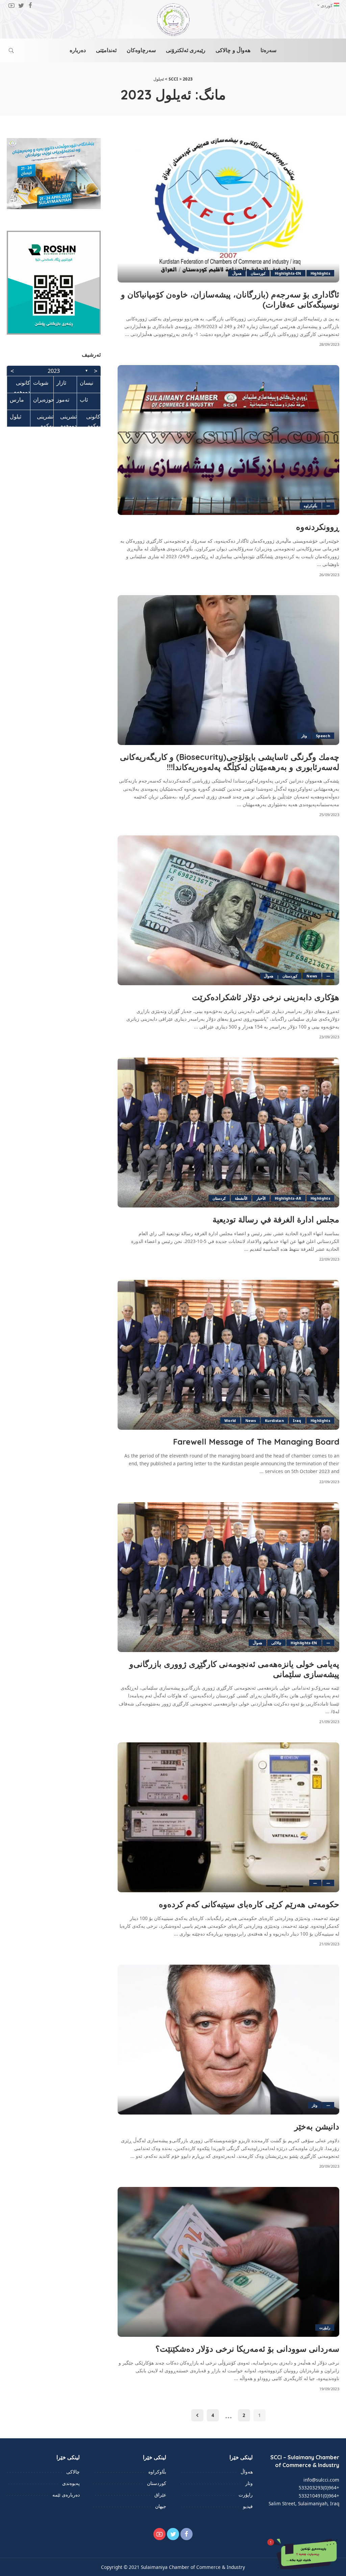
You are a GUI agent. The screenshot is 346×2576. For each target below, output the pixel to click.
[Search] (11, 50)
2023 (54, 371)
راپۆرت (325, 2328)
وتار (304, 736)
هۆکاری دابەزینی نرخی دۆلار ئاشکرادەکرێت (266, 997)
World (230, 1420)
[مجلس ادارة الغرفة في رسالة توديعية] (228, 1133)
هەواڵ (237, 273)
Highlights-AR (288, 1198)
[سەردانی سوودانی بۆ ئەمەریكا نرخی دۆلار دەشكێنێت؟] (228, 2262)
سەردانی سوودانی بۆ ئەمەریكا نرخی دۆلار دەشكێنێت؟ (247, 2349)
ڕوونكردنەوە (318, 527)
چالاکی (276, 1643)
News (312, 976)
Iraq (297, 1420)
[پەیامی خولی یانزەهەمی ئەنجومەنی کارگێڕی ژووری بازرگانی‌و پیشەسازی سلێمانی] (228, 1577)
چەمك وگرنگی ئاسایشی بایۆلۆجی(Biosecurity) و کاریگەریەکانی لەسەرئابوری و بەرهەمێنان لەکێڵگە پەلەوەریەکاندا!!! (230, 762)
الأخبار (261, 1198)
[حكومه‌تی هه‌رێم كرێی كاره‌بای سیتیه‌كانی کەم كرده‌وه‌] (228, 1817)
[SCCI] (173, 20)
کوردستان (258, 273)
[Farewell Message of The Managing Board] (228, 1355)
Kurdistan (274, 1420)
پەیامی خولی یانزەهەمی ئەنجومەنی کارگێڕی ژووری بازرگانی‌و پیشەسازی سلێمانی (234, 1669)
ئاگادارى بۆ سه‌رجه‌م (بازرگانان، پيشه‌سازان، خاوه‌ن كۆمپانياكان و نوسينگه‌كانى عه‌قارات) (230, 299)
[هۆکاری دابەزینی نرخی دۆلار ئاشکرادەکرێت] (228, 910)
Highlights (320, 273)
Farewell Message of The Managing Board (256, 1442)
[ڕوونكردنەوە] (228, 440)
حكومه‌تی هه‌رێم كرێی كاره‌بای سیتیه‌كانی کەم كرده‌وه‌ (249, 1904)
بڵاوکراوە (311, 506)
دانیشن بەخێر (317, 2126)
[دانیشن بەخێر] (228, 2040)
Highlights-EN (288, 273)
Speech (323, 736)
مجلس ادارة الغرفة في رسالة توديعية (276, 1219)
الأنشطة (241, 1198)
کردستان (219, 1198)
